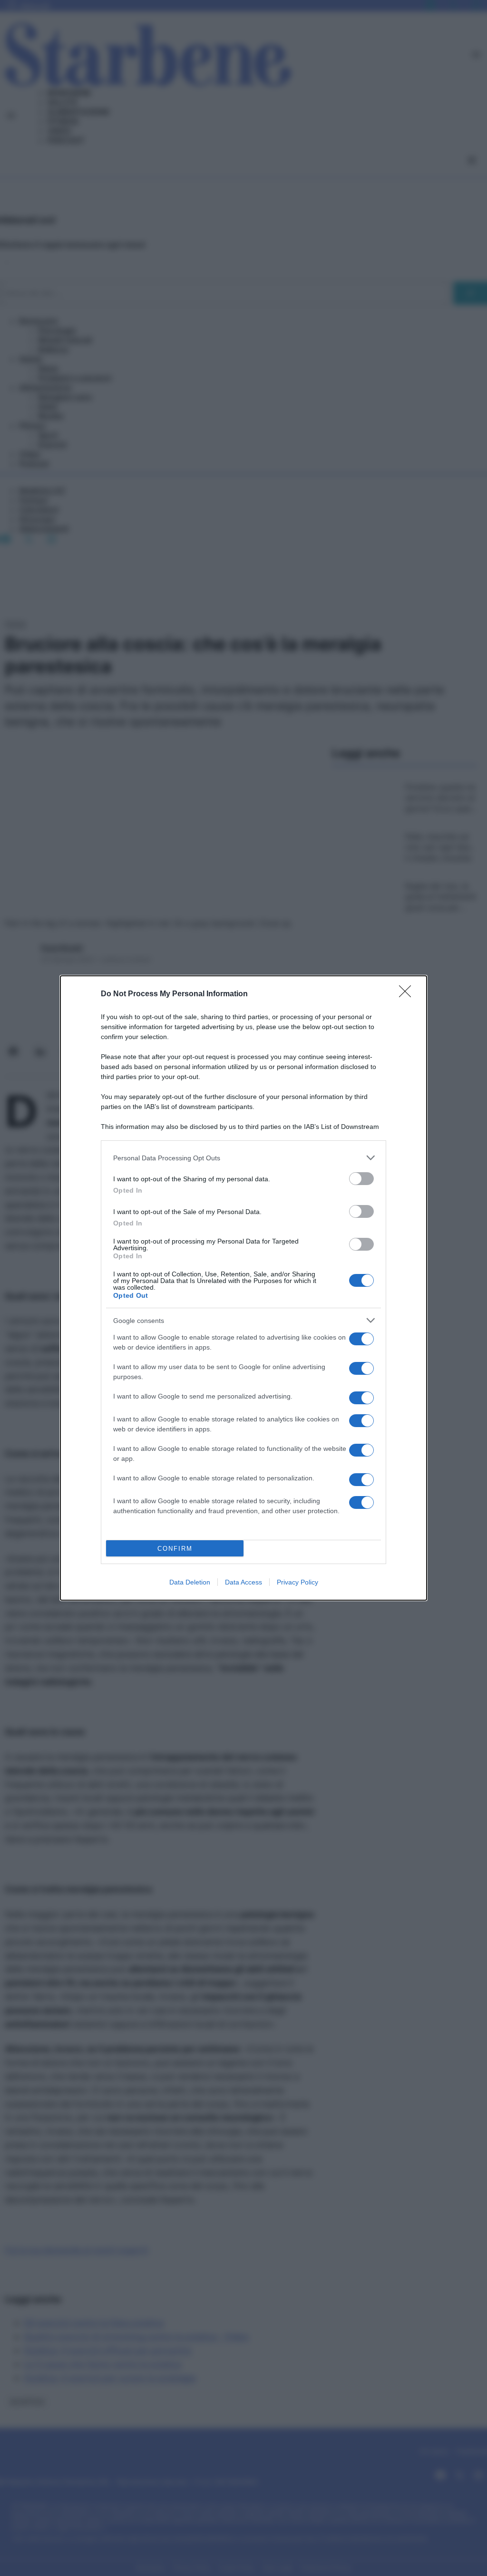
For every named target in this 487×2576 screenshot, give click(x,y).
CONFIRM (175, 1549)
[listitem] (243, 1158)
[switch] (361, 1179)
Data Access (243, 1582)
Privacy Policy (297, 1582)
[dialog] (243, 1288)
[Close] (408, 994)
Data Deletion (190, 1582)
